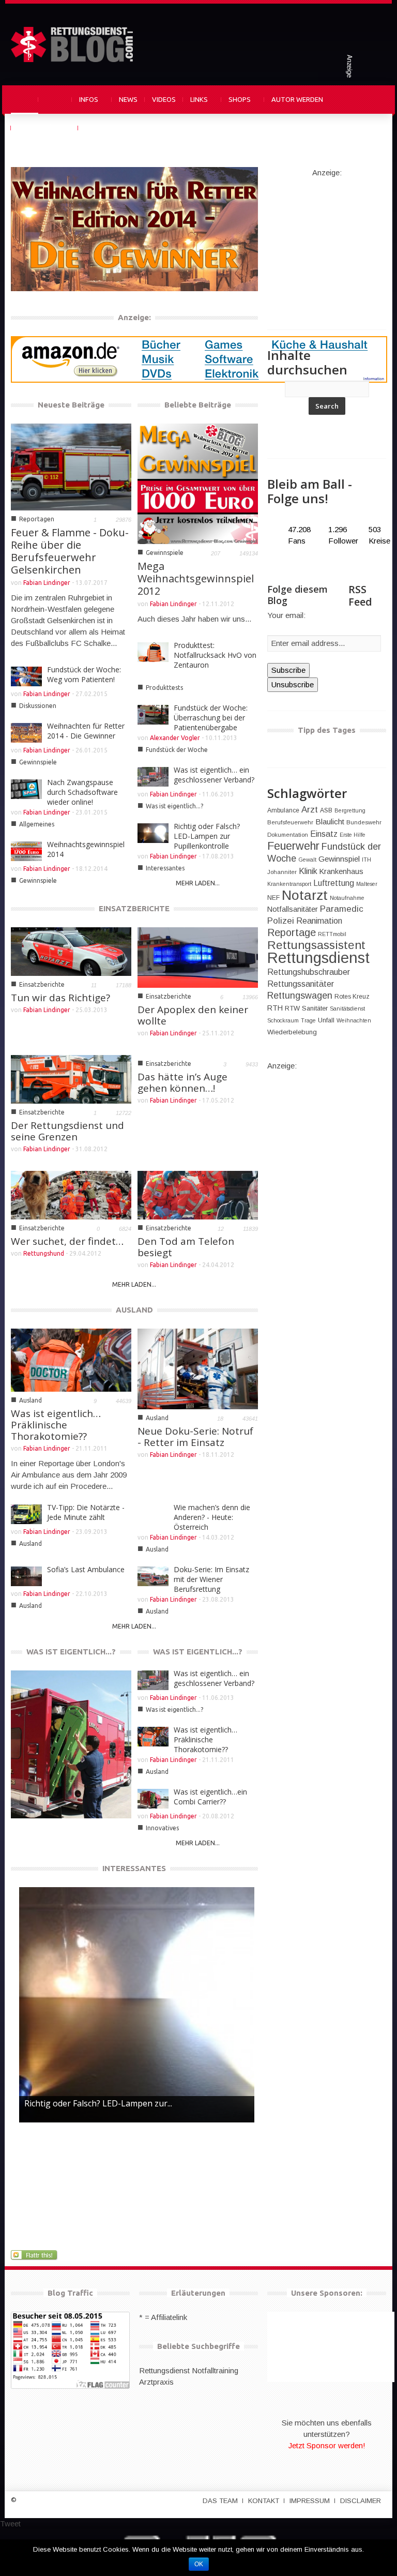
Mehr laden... (198, 883)
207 (216, 553)
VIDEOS (164, 99)
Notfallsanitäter (293, 909)
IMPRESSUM (310, 2501)
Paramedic (342, 909)
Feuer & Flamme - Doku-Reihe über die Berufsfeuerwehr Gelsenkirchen (70, 551)
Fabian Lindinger (116, 272)
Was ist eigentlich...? (174, 806)
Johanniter (282, 872)
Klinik (308, 871)
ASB (326, 810)
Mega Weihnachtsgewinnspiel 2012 (196, 578)
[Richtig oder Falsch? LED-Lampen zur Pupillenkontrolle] (137, 2005)
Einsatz (324, 834)
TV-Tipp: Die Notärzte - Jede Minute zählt (86, 1512)
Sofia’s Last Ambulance (86, 1569)
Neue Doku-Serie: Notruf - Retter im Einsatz (195, 1437)
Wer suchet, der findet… (67, 1241)
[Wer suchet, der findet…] (71, 1194)
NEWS (128, 99)
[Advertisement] (332, 243)
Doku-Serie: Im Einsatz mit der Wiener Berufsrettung (211, 1579)
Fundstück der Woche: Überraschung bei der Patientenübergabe (211, 718)
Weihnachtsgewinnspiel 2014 (86, 849)
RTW (292, 1008)
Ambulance (283, 810)
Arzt (310, 810)
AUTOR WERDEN (297, 99)
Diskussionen (38, 706)
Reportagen (37, 519)
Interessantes (165, 868)
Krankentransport (289, 884)
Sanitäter (315, 1008)
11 (94, 985)
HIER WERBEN (106, 128)
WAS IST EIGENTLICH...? (71, 1652)
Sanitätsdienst (347, 1008)
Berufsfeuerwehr (290, 822)
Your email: (286, 615)
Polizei (281, 921)
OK (199, 2564)
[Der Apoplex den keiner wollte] (198, 956)
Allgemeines (37, 824)
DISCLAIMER (361, 2501)
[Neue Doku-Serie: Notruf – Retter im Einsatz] (198, 1368)
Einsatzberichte (42, 984)
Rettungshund (44, 1253)
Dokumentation (288, 835)
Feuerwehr (293, 846)
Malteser (367, 884)
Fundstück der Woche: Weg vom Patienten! (84, 674)
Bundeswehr (364, 822)
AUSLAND (134, 1310)
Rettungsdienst (318, 958)
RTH (275, 1008)
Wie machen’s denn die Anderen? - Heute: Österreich (212, 1517)
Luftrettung (334, 883)
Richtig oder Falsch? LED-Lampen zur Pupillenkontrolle (207, 836)
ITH (367, 860)
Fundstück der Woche (177, 750)
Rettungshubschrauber (309, 972)
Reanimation (319, 921)
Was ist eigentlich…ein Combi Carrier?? (58, 1780)
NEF (273, 898)
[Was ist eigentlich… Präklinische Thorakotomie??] (71, 1359)
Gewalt (307, 860)
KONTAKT (264, 2501)
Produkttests (164, 688)
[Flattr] (35, 2255)
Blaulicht (330, 822)
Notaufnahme (347, 898)
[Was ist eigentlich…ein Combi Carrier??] (71, 1745)
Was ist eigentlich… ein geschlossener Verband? (214, 775)
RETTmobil (332, 934)
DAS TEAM (220, 2501)
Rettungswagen (300, 996)
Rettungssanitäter (301, 984)
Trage (308, 1020)
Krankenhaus (341, 871)
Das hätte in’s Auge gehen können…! (182, 1082)
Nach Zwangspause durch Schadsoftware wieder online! (82, 792)
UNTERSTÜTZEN (44, 128)
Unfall (326, 1020)
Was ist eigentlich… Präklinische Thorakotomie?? (56, 1425)
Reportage (292, 932)
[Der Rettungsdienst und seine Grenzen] (71, 1079)
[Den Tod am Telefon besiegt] (198, 1194)
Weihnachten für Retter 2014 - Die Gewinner (82, 253)
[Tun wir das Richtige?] (71, 951)
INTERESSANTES (134, 1868)
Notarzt (305, 895)
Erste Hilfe (353, 835)
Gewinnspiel (339, 859)
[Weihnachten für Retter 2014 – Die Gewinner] (134, 228)
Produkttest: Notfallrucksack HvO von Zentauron (215, 655)
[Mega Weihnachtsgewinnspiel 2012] (198, 483)
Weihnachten (354, 1020)
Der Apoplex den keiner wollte (193, 1015)
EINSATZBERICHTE (134, 908)
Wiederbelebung (292, 1032)
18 (220, 1419)
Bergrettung (350, 810)
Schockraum (283, 1020)
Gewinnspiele (43, 272)
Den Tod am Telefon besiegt (186, 1247)
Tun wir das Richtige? (60, 998)
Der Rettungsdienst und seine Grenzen (67, 1131)
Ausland (30, 1400)
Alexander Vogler (175, 738)
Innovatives (40, 1799)
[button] (376, 99)
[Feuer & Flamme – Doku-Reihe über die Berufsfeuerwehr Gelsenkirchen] (71, 466)
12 (221, 1229)
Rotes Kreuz (352, 997)
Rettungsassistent (316, 945)
